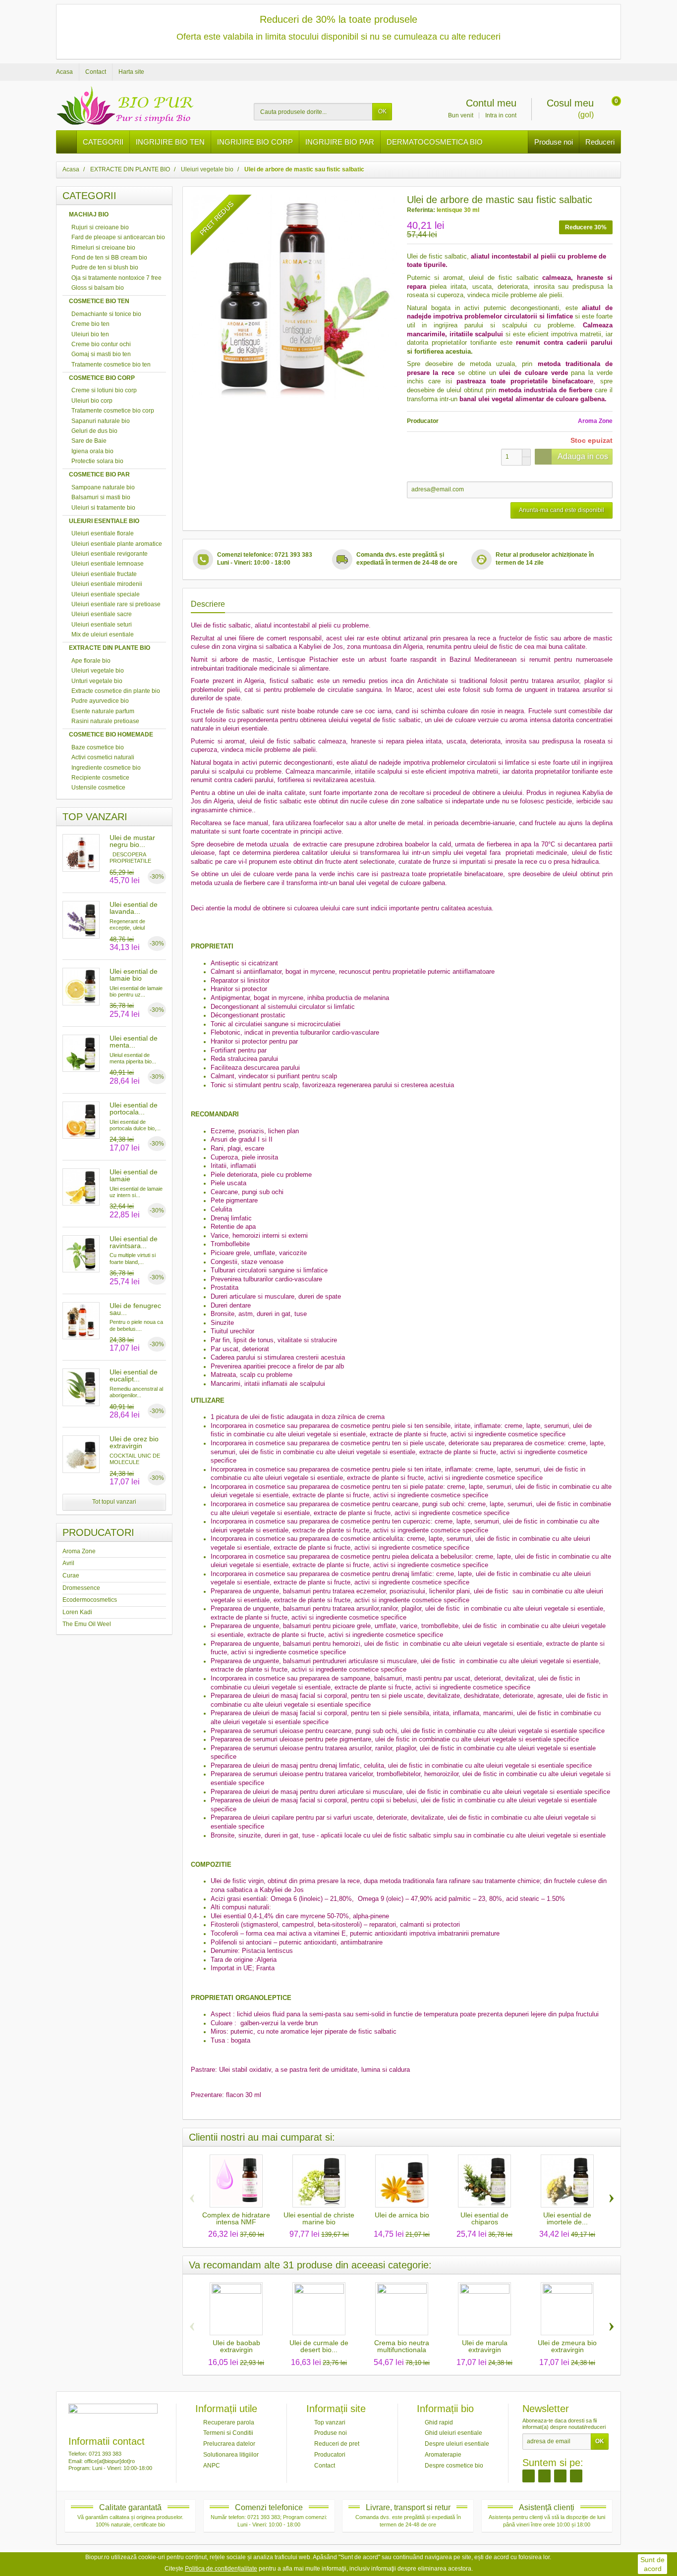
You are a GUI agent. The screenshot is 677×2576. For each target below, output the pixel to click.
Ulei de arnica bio (402, 2215)
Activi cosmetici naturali (103, 757)
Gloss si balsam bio (98, 288)
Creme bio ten (90, 324)
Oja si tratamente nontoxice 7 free (116, 278)
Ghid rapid (439, 2422)
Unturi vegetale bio (97, 681)
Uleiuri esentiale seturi (102, 625)
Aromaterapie (443, 2455)
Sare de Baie (89, 441)
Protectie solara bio (97, 461)
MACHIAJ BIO (89, 214)
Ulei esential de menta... (134, 1042)
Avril (68, 1563)
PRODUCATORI (98, 1532)
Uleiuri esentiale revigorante (110, 554)
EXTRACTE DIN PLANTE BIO (110, 648)
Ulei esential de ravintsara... (134, 1242)
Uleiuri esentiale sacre (102, 614)
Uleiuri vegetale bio (98, 671)
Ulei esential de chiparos (484, 2218)
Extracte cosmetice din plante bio (116, 691)
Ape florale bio (91, 661)
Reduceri (600, 142)
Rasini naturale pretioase (105, 721)
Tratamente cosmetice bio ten (111, 365)
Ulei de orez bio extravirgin (134, 1442)
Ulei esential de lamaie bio (134, 975)
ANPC (212, 2465)
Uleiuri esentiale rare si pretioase (116, 604)
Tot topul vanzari (114, 1502)
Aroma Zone (79, 1551)
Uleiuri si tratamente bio (103, 508)
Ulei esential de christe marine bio (319, 2218)
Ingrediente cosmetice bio (106, 768)
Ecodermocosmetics (90, 1600)
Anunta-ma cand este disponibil (562, 510)
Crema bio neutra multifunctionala (402, 2346)
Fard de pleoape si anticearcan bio (118, 237)
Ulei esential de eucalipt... (134, 1375)
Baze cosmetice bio (98, 747)
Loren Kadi (77, 1612)
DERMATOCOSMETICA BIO (435, 142)
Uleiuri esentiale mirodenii (107, 584)
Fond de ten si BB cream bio (109, 258)
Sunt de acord (652, 2564)
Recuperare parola (229, 2422)
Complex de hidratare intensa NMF (236, 2218)
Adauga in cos (583, 456)
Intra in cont (501, 115)
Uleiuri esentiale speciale (106, 594)
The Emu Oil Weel (87, 1624)
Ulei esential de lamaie (134, 1175)
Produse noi (554, 142)
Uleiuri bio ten (90, 334)
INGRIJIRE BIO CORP (255, 142)
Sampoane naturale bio (103, 487)
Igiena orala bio (92, 451)
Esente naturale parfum (103, 711)
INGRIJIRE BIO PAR (340, 142)
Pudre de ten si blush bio (105, 267)
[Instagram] (544, 2476)
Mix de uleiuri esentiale (103, 634)
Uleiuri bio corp (92, 401)
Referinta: (421, 210)
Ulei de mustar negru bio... (132, 841)
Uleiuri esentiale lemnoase (108, 564)
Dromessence (81, 1588)
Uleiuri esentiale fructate (104, 574)
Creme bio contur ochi (101, 344)
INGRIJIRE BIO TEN (170, 142)
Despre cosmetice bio (454, 2465)
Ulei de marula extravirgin (485, 2346)
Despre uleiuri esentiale (457, 2444)
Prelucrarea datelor (229, 2444)
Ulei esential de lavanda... (134, 908)
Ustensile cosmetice (98, 788)
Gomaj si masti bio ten (101, 354)
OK (382, 111)
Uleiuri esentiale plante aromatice (117, 544)
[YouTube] (576, 2476)
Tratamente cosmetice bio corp (113, 411)
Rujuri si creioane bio (100, 227)
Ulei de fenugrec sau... (135, 1309)
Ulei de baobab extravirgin (236, 2346)
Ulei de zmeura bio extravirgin (567, 2346)
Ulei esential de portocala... (134, 1108)
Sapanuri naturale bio (101, 421)
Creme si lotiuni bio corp (104, 390)
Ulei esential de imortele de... (567, 2218)
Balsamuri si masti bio (101, 497)
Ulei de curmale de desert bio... (319, 2346)
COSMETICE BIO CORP (102, 378)
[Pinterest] (560, 2476)
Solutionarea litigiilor (231, 2455)
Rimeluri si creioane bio (103, 248)
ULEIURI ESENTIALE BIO (104, 521)
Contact (325, 2465)
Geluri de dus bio (94, 431)
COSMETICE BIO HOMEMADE (111, 735)
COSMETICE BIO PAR (99, 474)
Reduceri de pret (337, 2444)
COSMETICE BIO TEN (99, 301)
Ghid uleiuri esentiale (453, 2433)
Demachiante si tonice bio (106, 314)
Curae (71, 1576)
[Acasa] (67, 142)
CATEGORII (103, 142)
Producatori (330, 2455)
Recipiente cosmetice (100, 778)
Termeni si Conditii (228, 2433)
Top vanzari (330, 2422)
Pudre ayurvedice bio (100, 701)
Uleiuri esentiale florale (103, 533)
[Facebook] (529, 2476)
